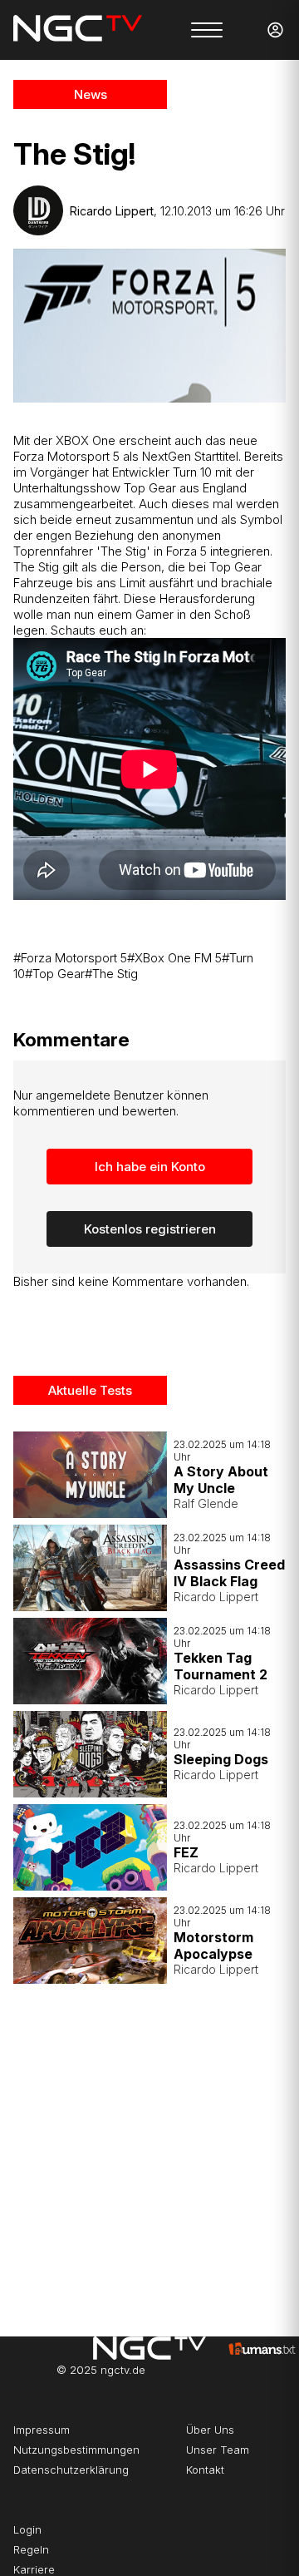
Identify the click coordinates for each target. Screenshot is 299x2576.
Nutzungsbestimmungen (76, 2450)
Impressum (42, 2430)
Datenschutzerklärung (71, 2470)
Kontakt (205, 2470)
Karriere (34, 2569)
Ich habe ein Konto (150, 1167)
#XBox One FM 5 (174, 958)
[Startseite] (78, 30)
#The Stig (111, 974)
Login (27, 2529)
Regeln (31, 2549)
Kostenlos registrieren (150, 1229)
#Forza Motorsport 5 (70, 958)
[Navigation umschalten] (207, 30)
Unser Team (218, 2450)
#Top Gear (55, 974)
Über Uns (210, 2430)
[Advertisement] (149, 2153)
